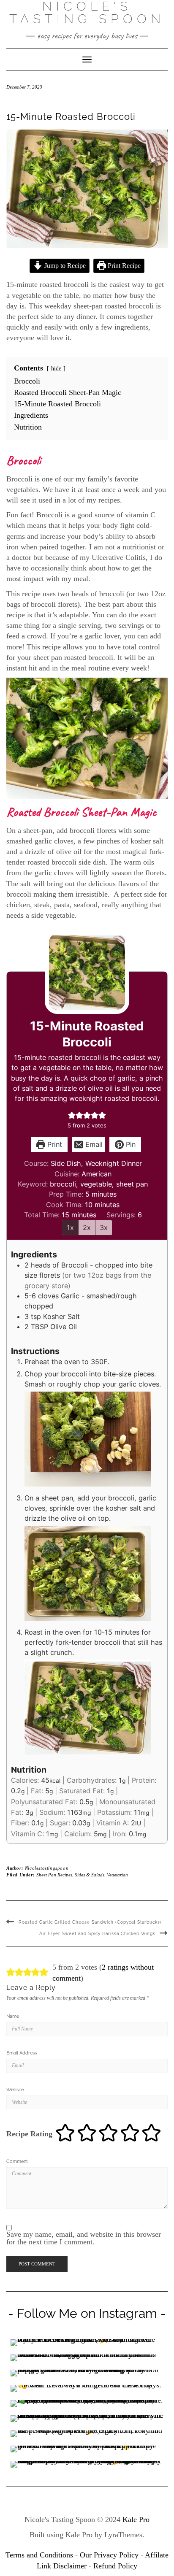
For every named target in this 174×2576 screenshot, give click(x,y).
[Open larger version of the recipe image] (87, 972)
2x (87, 1227)
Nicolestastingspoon (47, 1868)
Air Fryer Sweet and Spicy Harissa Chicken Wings (97, 1934)
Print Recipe (123, 266)
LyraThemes (123, 2535)
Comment (17, 2161)
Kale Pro (136, 2519)
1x (70, 1227)
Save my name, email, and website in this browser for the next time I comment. (84, 2238)
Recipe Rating (29, 2134)
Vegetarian (117, 1875)
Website (15, 2090)
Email (93, 1144)
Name (13, 2016)
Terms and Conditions (39, 2555)
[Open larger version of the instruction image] (88, 1438)
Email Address (22, 2053)
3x (104, 1227)
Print (54, 1144)
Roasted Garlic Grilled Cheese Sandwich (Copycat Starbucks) (90, 1922)
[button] (72, 1115)
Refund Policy (115, 2566)
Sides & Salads (90, 1875)
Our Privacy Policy (109, 2555)
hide (56, 368)
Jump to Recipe (64, 266)
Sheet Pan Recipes (54, 1875)
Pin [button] (130, 1144)
